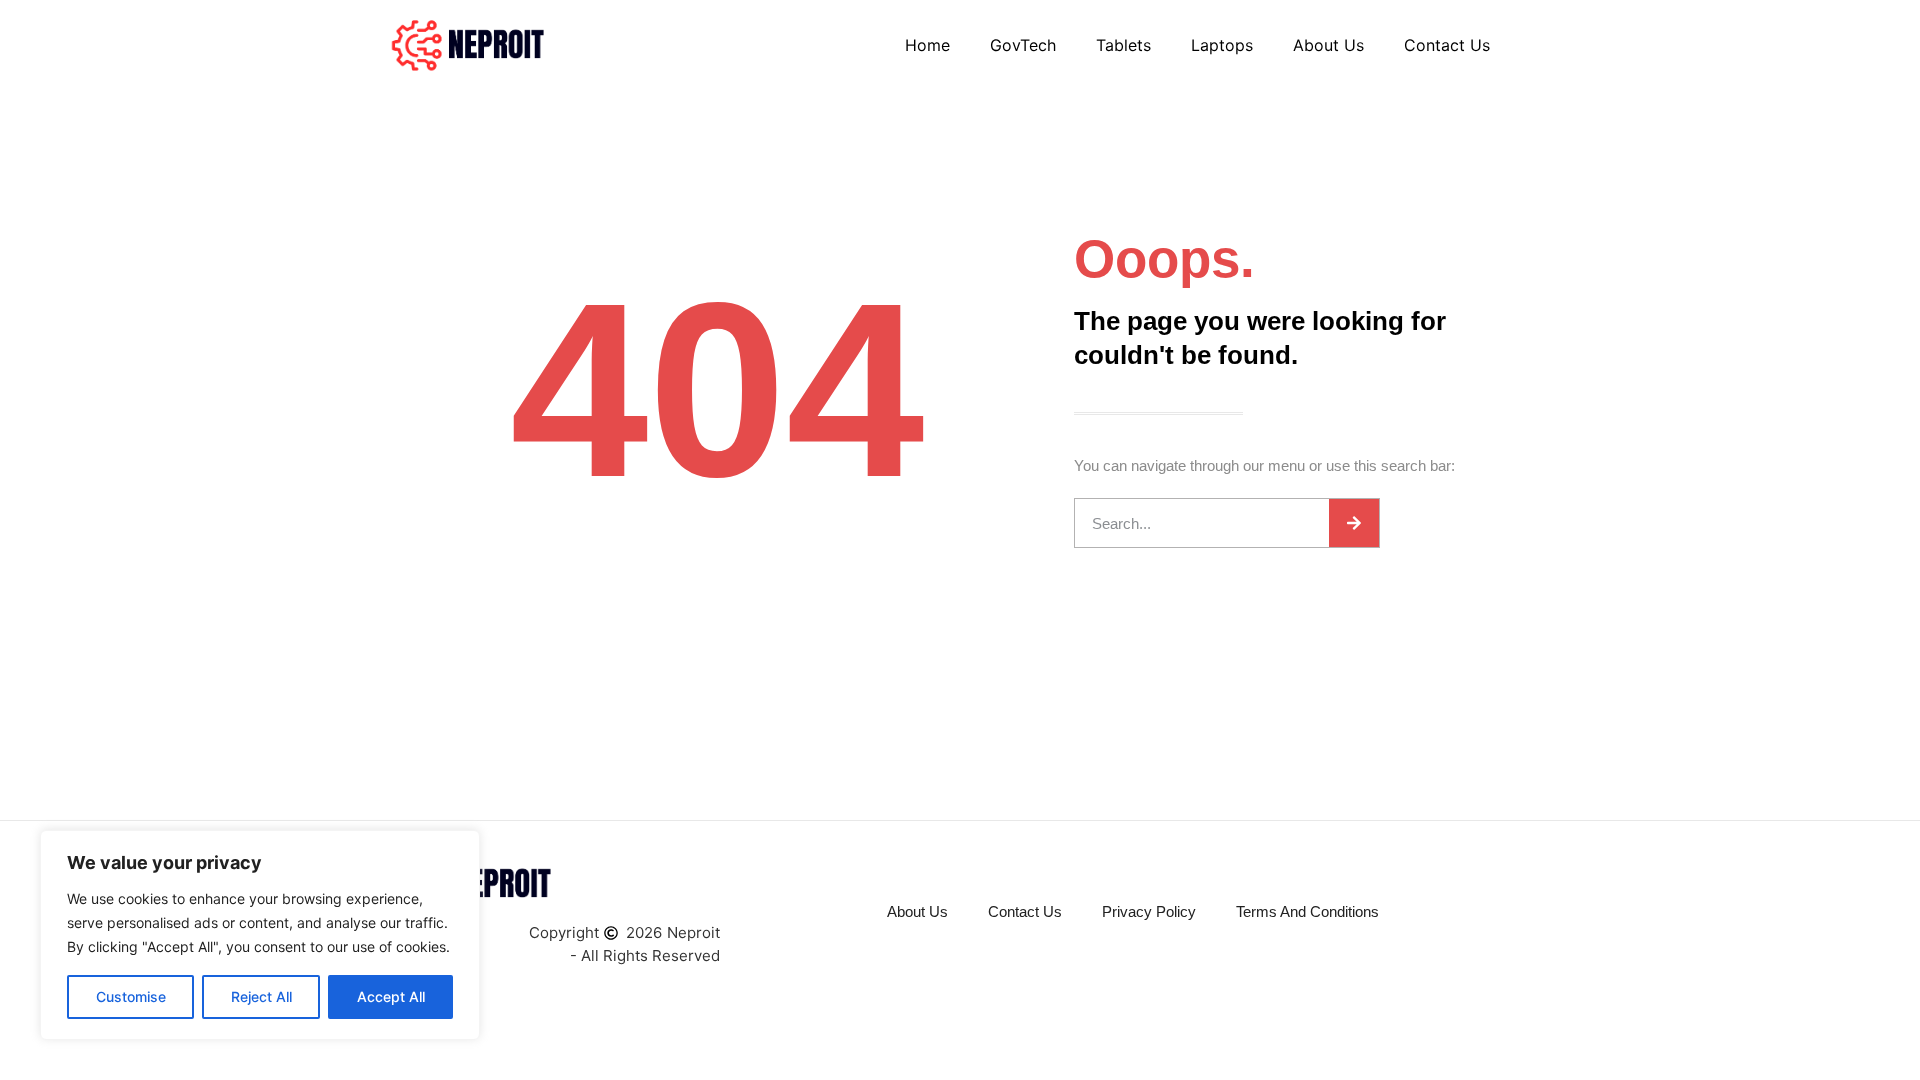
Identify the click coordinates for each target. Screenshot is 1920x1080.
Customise (131, 996)
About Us (1328, 45)
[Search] (1354, 523)
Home (927, 45)
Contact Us (1447, 45)
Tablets (1123, 45)
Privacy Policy (1149, 911)
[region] (260, 935)
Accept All (391, 996)
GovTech (1023, 45)
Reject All (261, 996)
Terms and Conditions (1307, 911)
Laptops (1222, 45)
